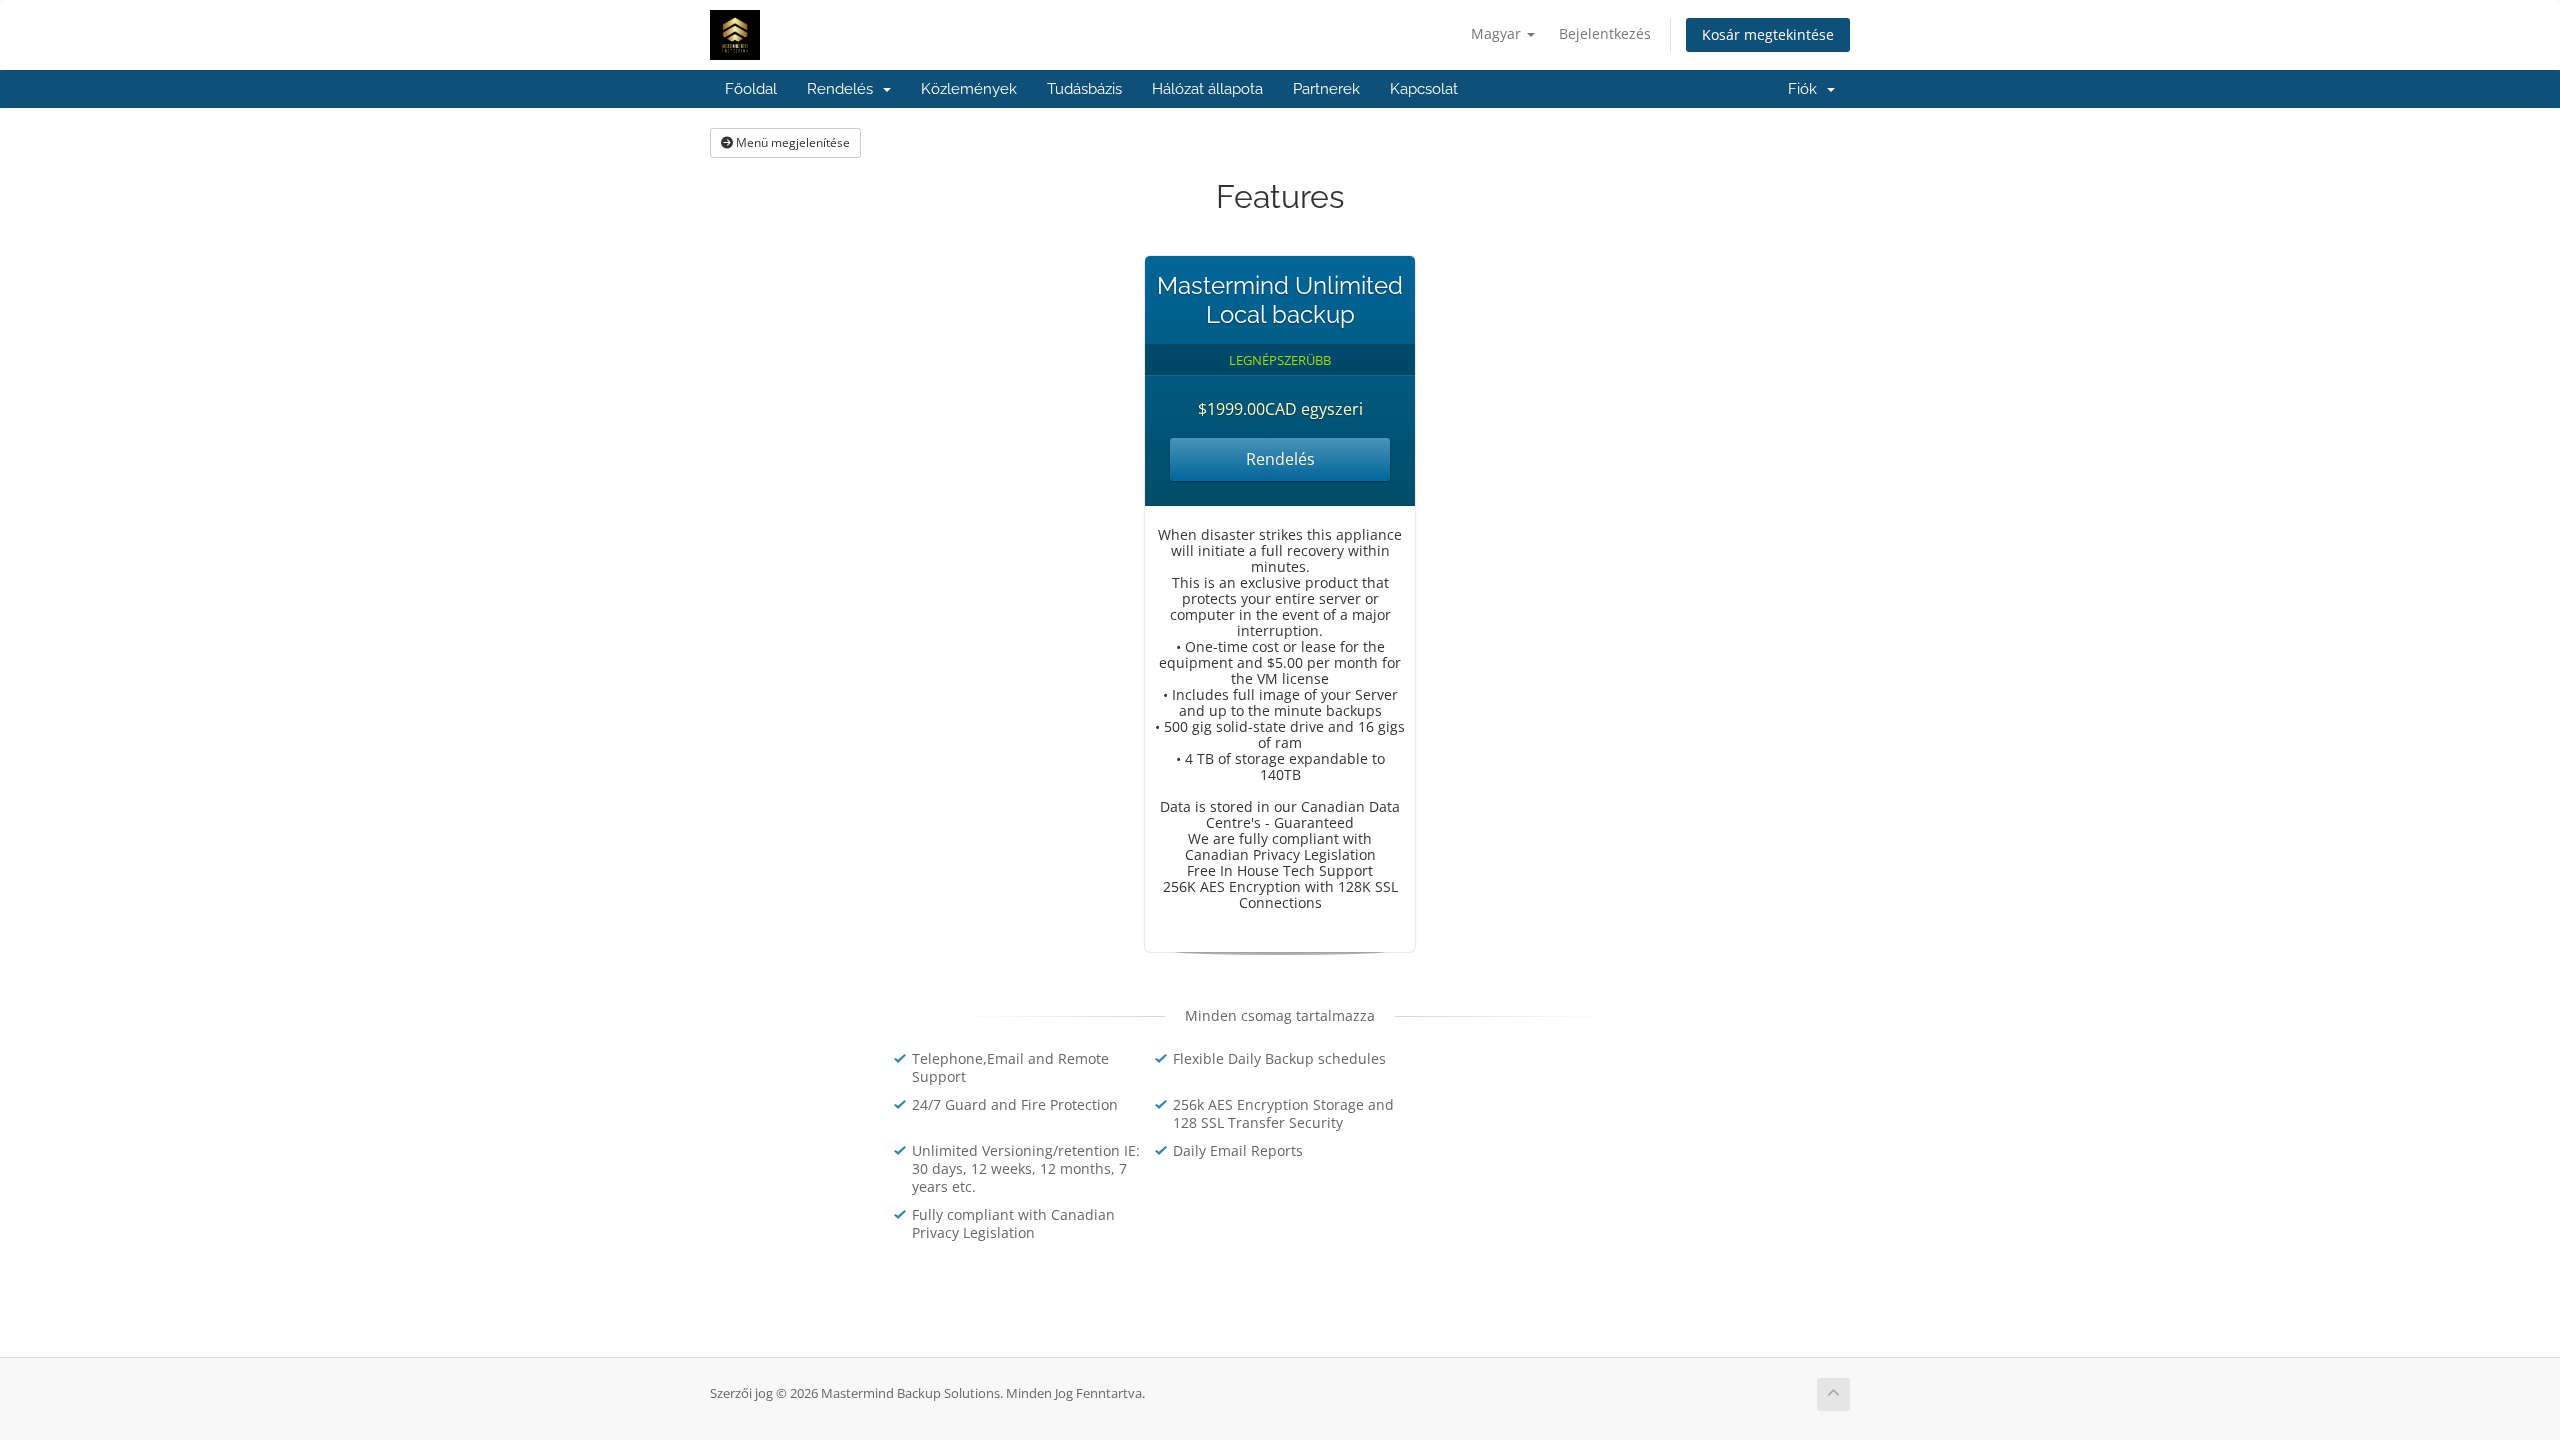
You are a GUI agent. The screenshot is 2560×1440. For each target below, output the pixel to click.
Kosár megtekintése (1768, 34)
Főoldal (751, 89)
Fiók (1806, 89)
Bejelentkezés (1605, 33)
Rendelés (844, 89)
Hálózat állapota (1207, 89)
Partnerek (1326, 89)
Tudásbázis (1084, 89)
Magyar (1498, 33)
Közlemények (969, 89)
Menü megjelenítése (791, 142)
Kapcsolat (1424, 89)
